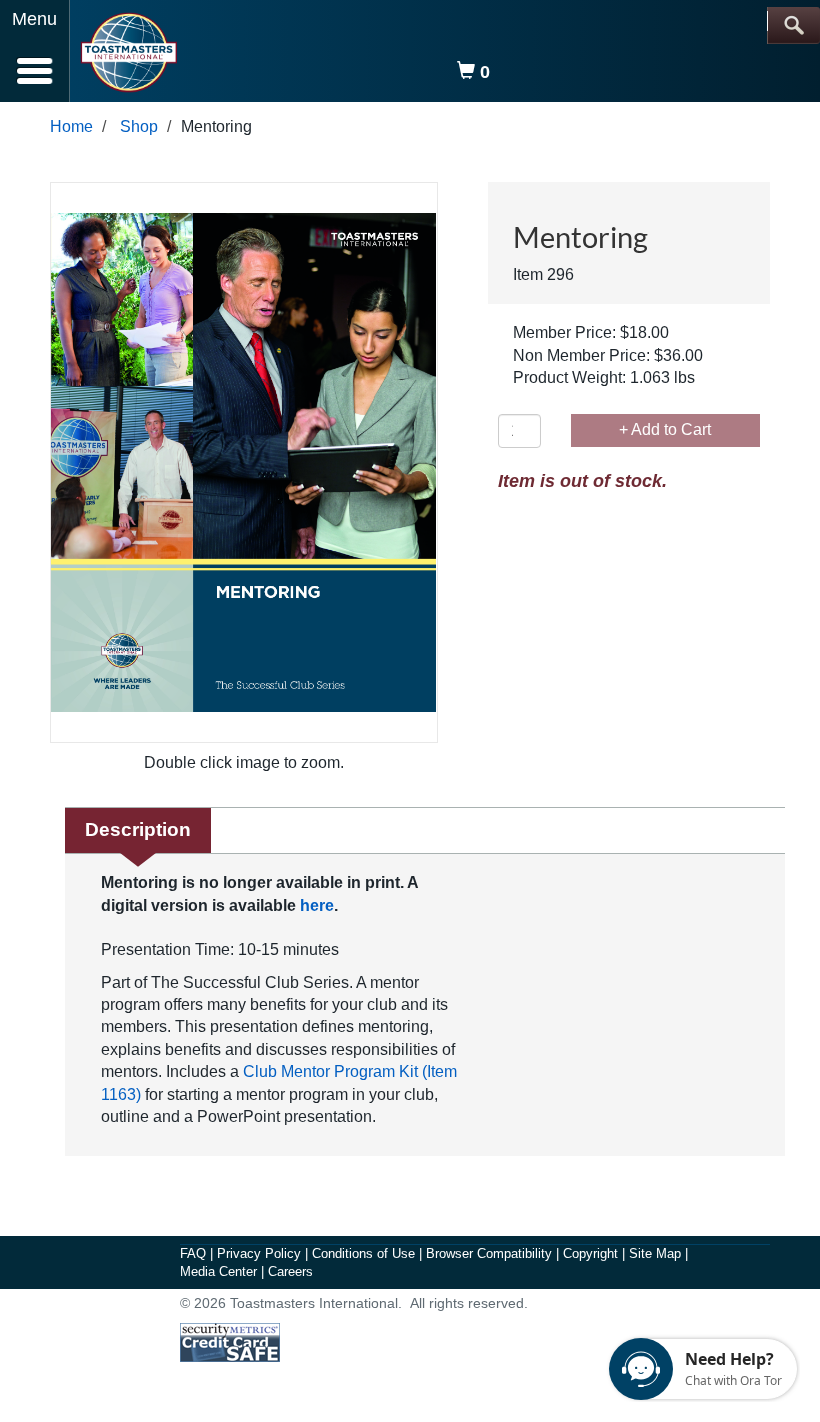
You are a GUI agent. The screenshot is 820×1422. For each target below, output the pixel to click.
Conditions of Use (365, 1253)
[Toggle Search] (793, 25)
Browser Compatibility (491, 1253)
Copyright (592, 1253)
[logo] (128, 52)
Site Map (657, 1253)
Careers (290, 1271)
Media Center (220, 1271)
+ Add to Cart (665, 429)
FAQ (195, 1253)
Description (138, 829)
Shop (139, 126)
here (317, 905)
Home (71, 126)
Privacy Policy (261, 1253)
